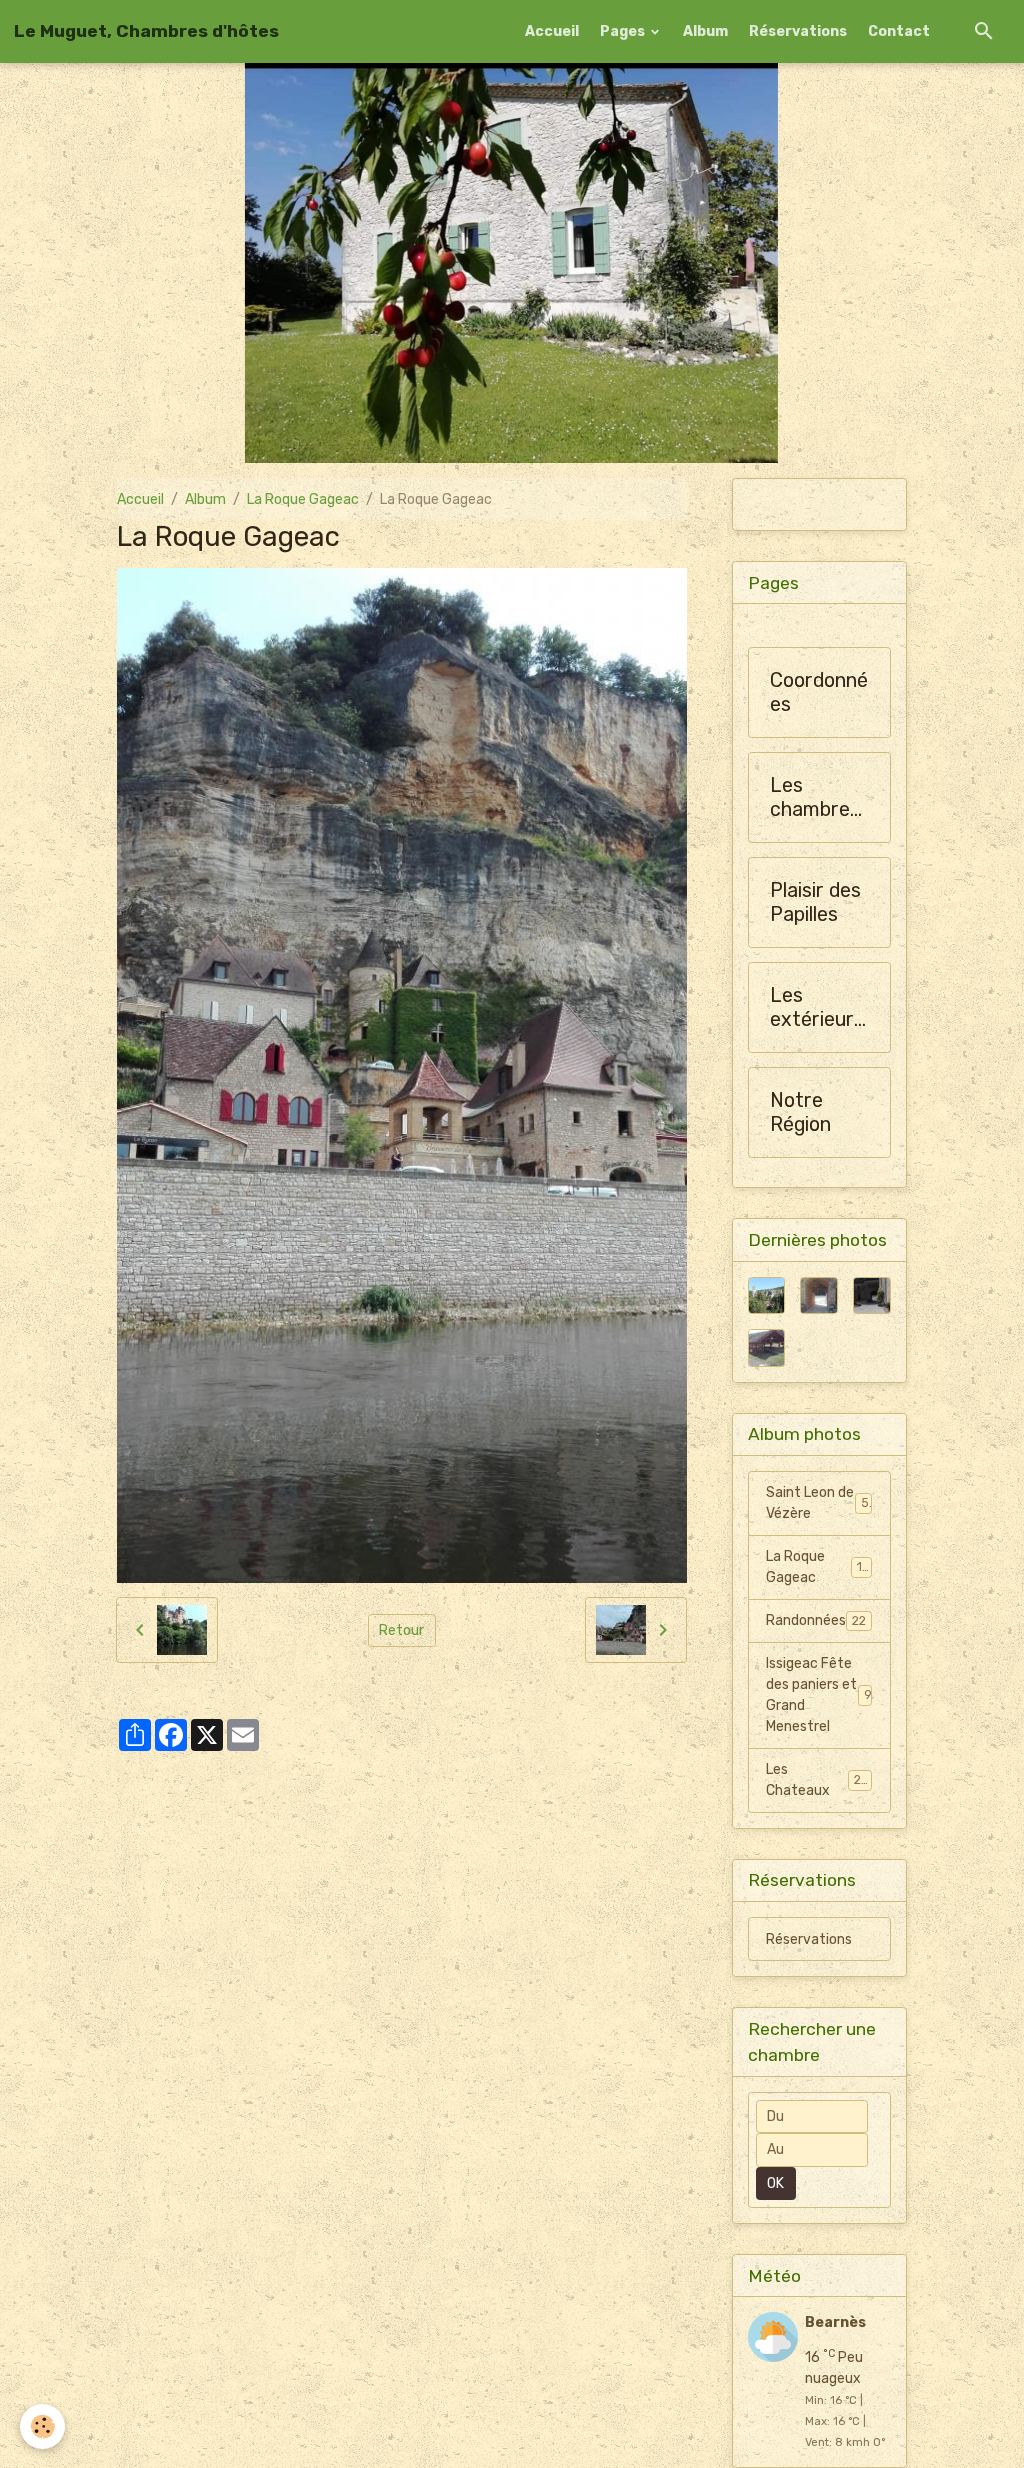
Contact (899, 31)
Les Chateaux (816, 1780)
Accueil (552, 31)
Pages (624, 31)
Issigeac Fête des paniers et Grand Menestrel (818, 1695)
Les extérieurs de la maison (817, 1007)
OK (775, 2183)
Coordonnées (819, 692)
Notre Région (800, 1112)
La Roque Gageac (303, 499)
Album (705, 31)
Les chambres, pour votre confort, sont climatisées (817, 797)
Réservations (798, 31)
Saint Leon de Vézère (817, 1503)
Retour (401, 1630)
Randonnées (816, 1620)
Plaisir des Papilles (815, 902)
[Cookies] (42, 2426)
